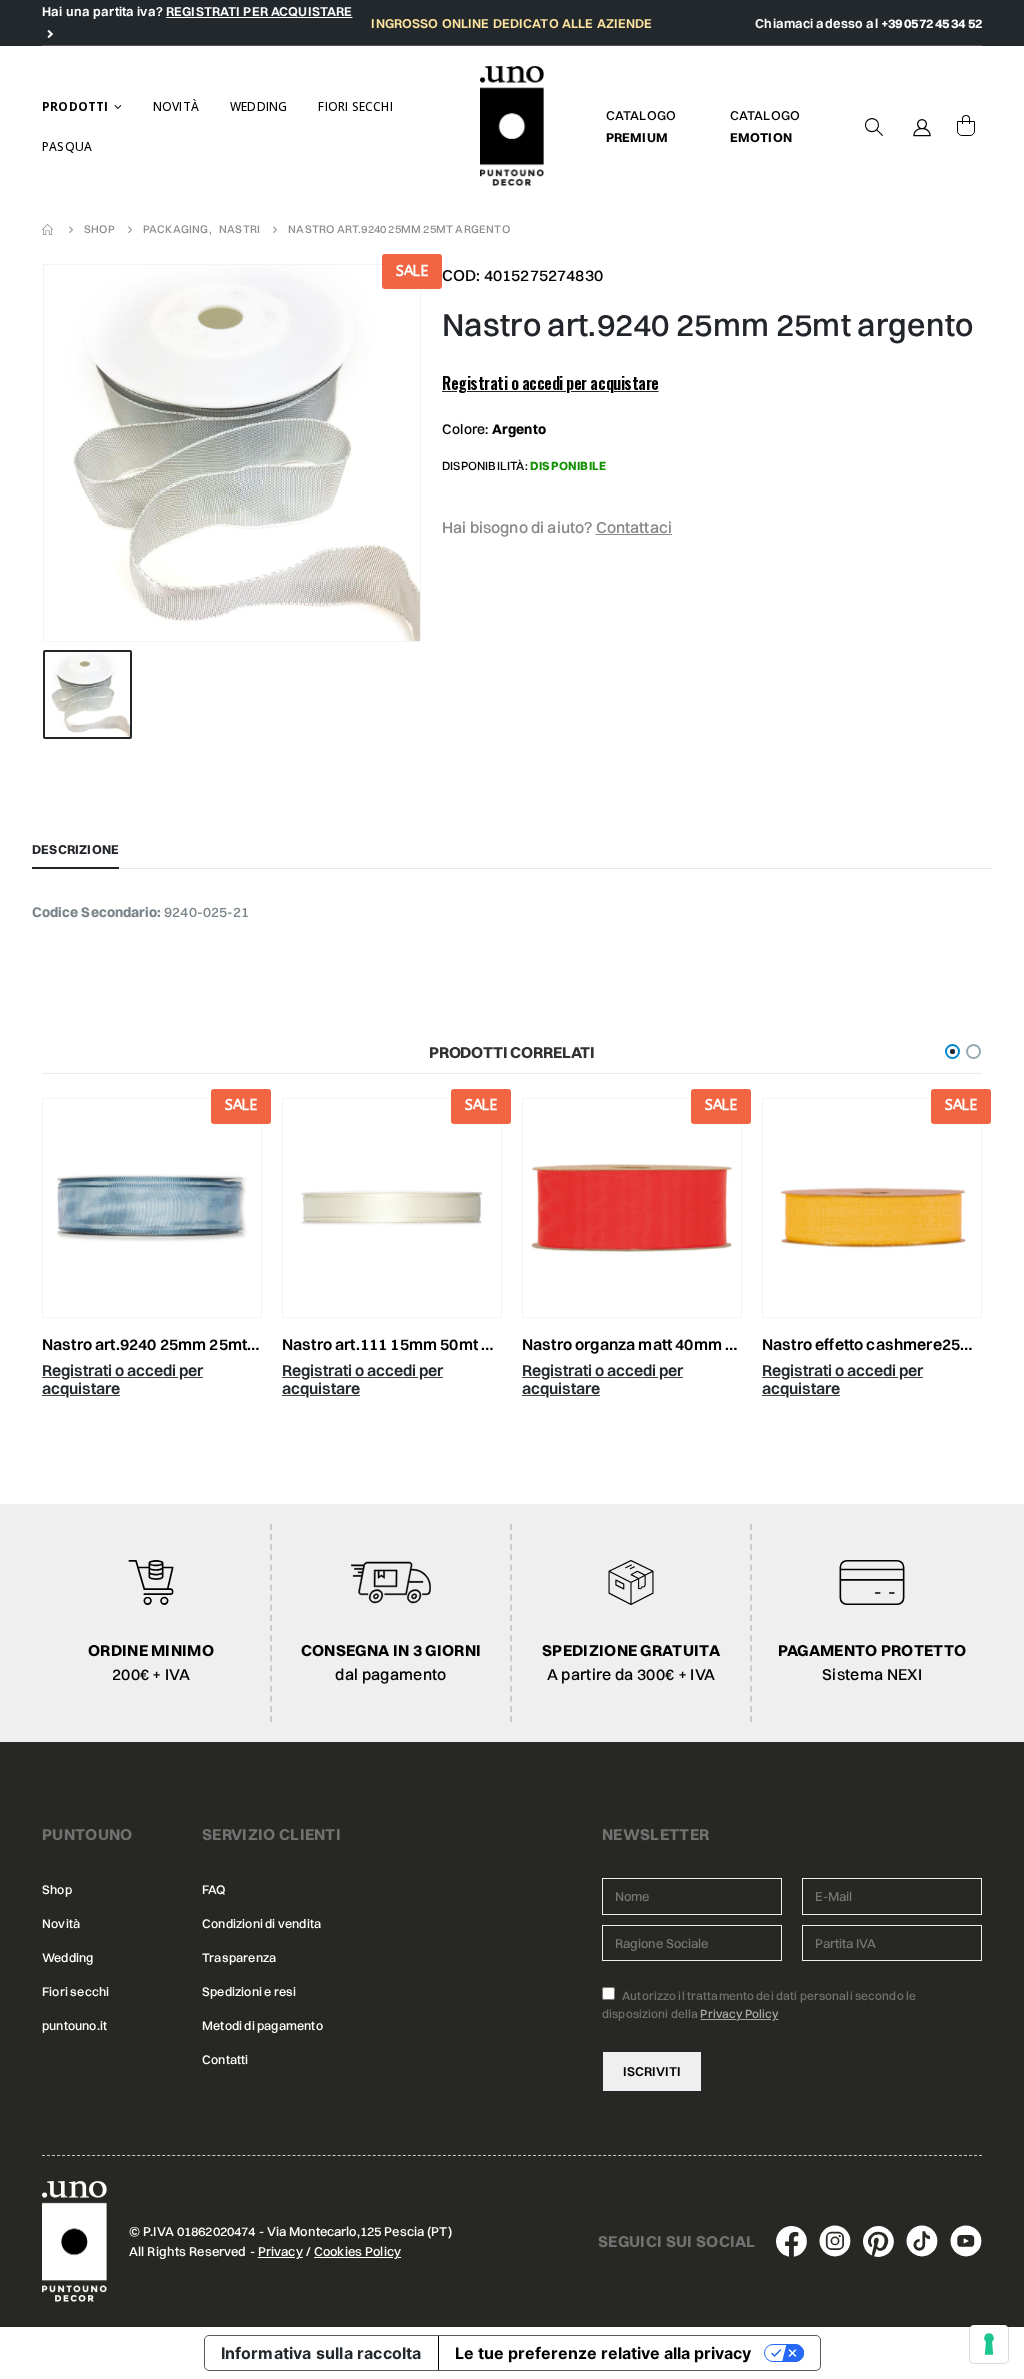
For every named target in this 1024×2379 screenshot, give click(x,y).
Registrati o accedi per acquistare (550, 383)
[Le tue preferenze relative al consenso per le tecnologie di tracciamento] (989, 2344)
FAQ (214, 1889)
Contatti (225, 2059)
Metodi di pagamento (262, 2025)
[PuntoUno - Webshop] (512, 126)
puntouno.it (74, 2025)
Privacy (280, 2251)
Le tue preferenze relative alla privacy (603, 2353)
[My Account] (922, 126)
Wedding (258, 106)
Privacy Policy (739, 2013)
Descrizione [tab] (75, 849)
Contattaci (634, 527)
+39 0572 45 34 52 (931, 23)
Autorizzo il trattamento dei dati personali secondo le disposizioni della (759, 2004)
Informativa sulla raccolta (321, 2353)
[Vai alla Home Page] (49, 229)
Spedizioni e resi (249, 1991)
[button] (952, 1051)
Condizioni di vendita (261, 1923)
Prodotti (75, 106)
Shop (57, 1889)
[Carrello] (966, 126)
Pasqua (67, 146)
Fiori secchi (355, 106)
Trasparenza (239, 1957)
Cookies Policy (357, 2251)
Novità (176, 106)
